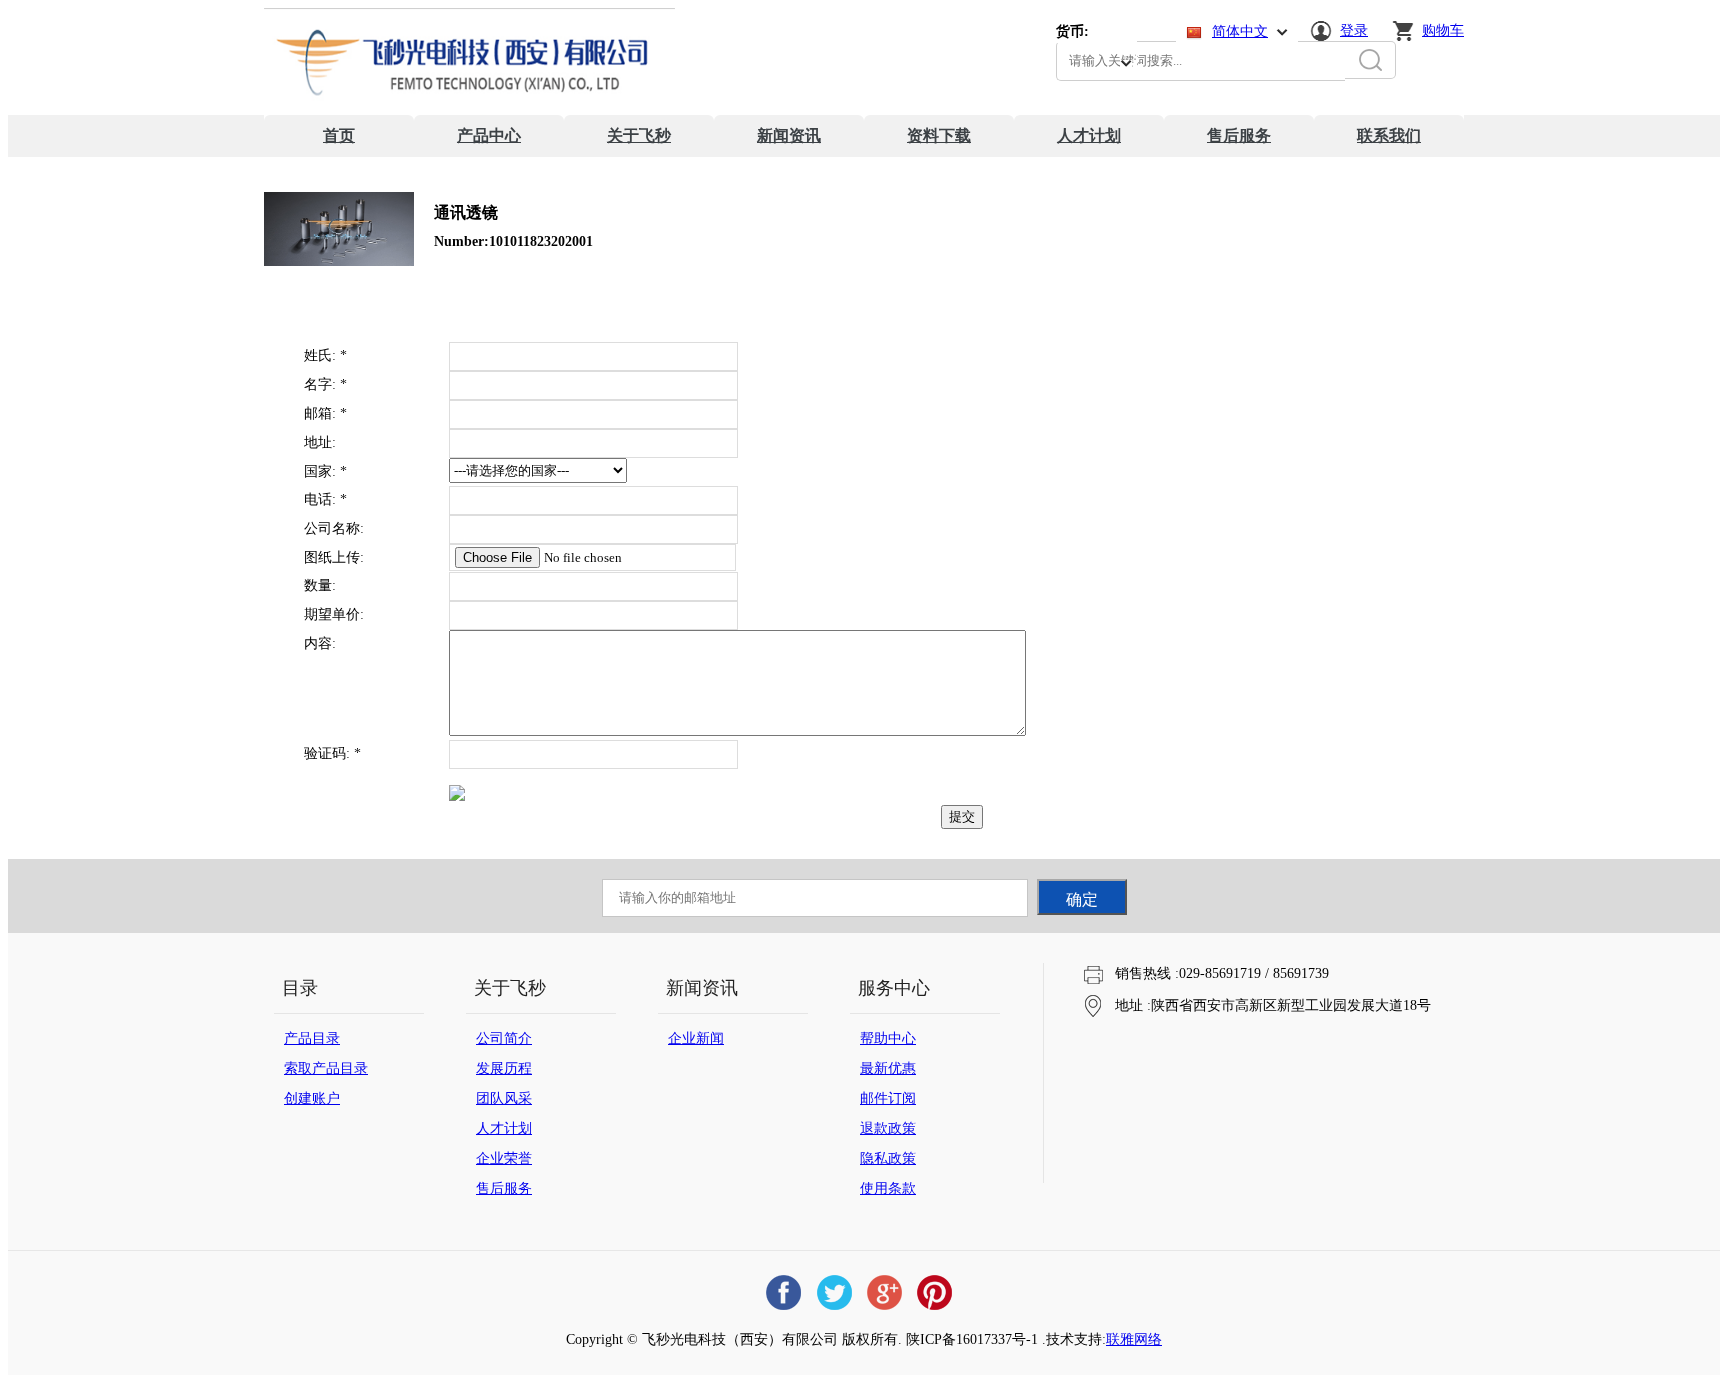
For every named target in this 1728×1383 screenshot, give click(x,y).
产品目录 (312, 1038)
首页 (339, 135)
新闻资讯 (789, 135)
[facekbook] (784, 1292)
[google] (884, 1292)
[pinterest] (934, 1292)
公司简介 (504, 1038)
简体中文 (1240, 31)
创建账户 (312, 1098)
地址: (320, 442)
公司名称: (334, 528)
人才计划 (1089, 135)
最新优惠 (888, 1068)
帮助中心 (888, 1038)
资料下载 (939, 135)
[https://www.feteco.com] (469, 110)
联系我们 (1389, 135)
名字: (325, 384)
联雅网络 (1134, 1339)
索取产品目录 (326, 1068)
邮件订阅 (888, 1098)
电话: (325, 499)
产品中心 (489, 135)
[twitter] (834, 1292)
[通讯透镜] (339, 261)
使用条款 (888, 1188)
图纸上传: (334, 557)
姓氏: (325, 355)
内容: (320, 643)
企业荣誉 (504, 1158)
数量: (320, 585)
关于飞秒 (639, 135)
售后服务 (1239, 135)
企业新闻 (696, 1038)
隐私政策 (888, 1158)
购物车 (1443, 30)
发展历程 (504, 1068)
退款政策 (888, 1128)
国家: (325, 471)
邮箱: (325, 413)
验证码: (332, 753)
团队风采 (504, 1098)
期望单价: (334, 614)
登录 (1354, 30)
